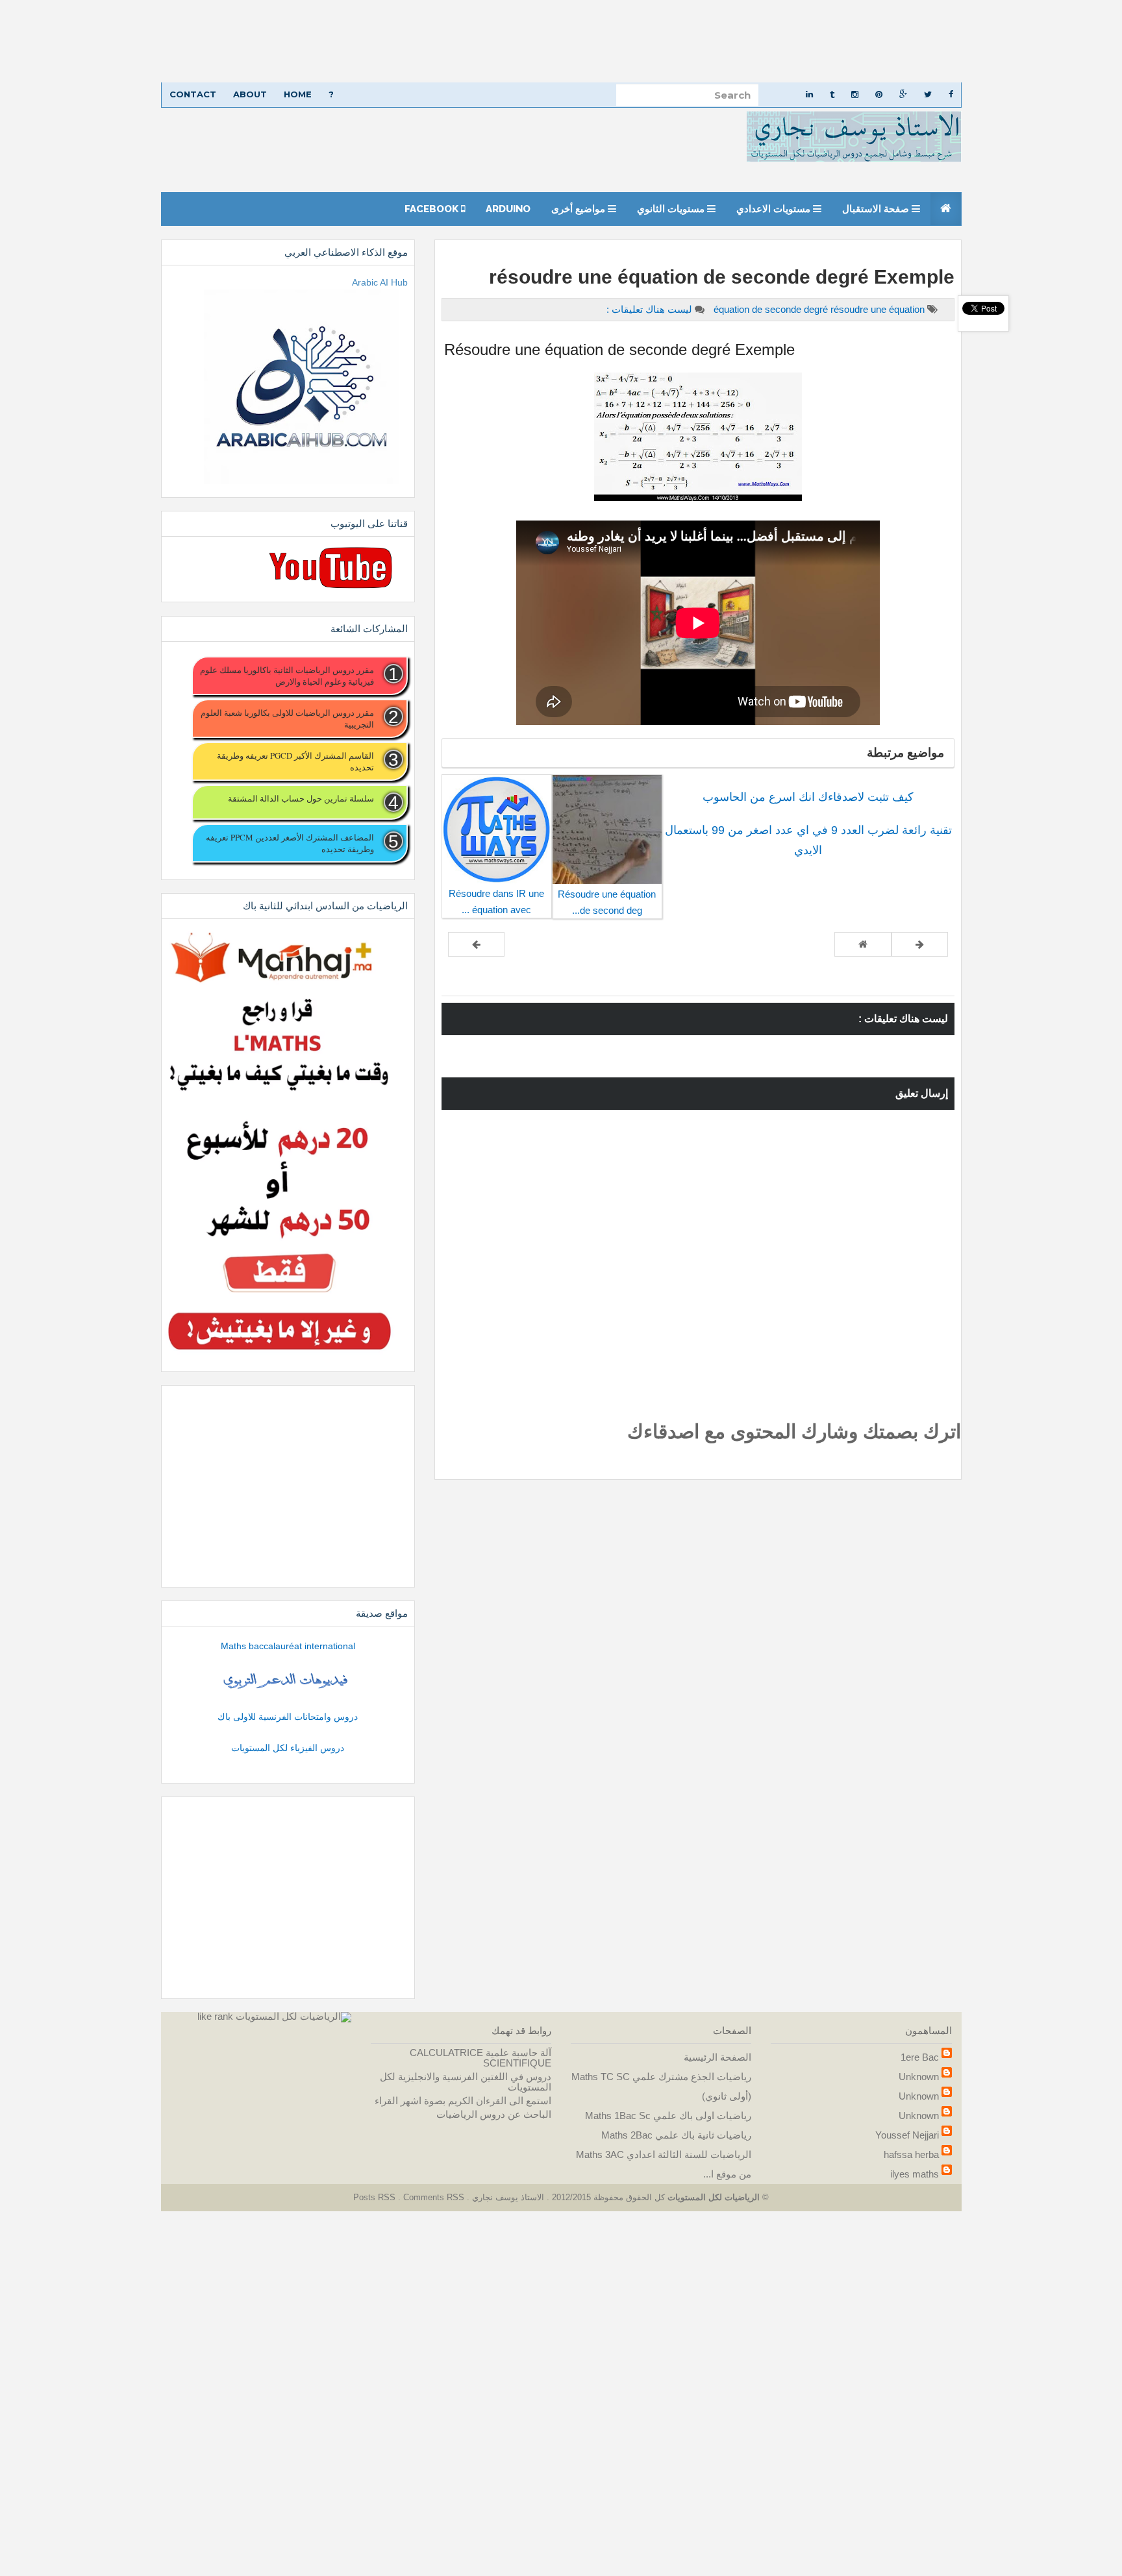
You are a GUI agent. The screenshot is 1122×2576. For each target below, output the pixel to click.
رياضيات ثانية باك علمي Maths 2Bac (676, 2135)
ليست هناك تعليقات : (649, 309)
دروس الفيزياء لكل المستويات (288, 1748)
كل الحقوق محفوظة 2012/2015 (607, 2197)
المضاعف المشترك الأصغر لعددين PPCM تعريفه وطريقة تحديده (290, 843)
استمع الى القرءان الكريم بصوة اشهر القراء (463, 2101)
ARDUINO (508, 209)
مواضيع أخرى (580, 209)
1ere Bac (920, 2057)
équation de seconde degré (772, 309)
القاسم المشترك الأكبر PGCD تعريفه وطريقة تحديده (295, 761)
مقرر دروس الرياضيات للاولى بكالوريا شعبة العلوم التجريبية (287, 718)
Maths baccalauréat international (288, 1646)
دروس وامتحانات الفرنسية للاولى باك (288, 1717)
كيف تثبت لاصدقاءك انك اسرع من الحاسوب (808, 797)
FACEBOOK (433, 209)
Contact (193, 94)
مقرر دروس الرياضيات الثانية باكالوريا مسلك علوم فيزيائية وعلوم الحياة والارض (287, 676)
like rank (215, 2016)
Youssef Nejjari (907, 2135)
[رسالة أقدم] (476, 944)
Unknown (919, 2077)
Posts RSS (376, 2197)
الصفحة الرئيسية (717, 2057)
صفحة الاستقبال (877, 209)
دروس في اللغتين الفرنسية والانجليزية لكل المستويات (466, 2082)
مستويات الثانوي (672, 209)
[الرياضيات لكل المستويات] (293, 2016)
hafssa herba (911, 2154)
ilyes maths (915, 2174)
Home (298, 94)
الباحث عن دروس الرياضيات (494, 2114)
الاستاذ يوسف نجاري (507, 2197)
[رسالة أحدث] (920, 944)
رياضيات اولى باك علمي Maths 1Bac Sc (668, 2116)
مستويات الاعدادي (775, 209)
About (250, 94)
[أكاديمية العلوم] (288, 1681)
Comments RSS (434, 2197)
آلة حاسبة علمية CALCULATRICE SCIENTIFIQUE (480, 2058)
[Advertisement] (732, 41)
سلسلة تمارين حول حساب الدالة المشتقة (301, 798)
